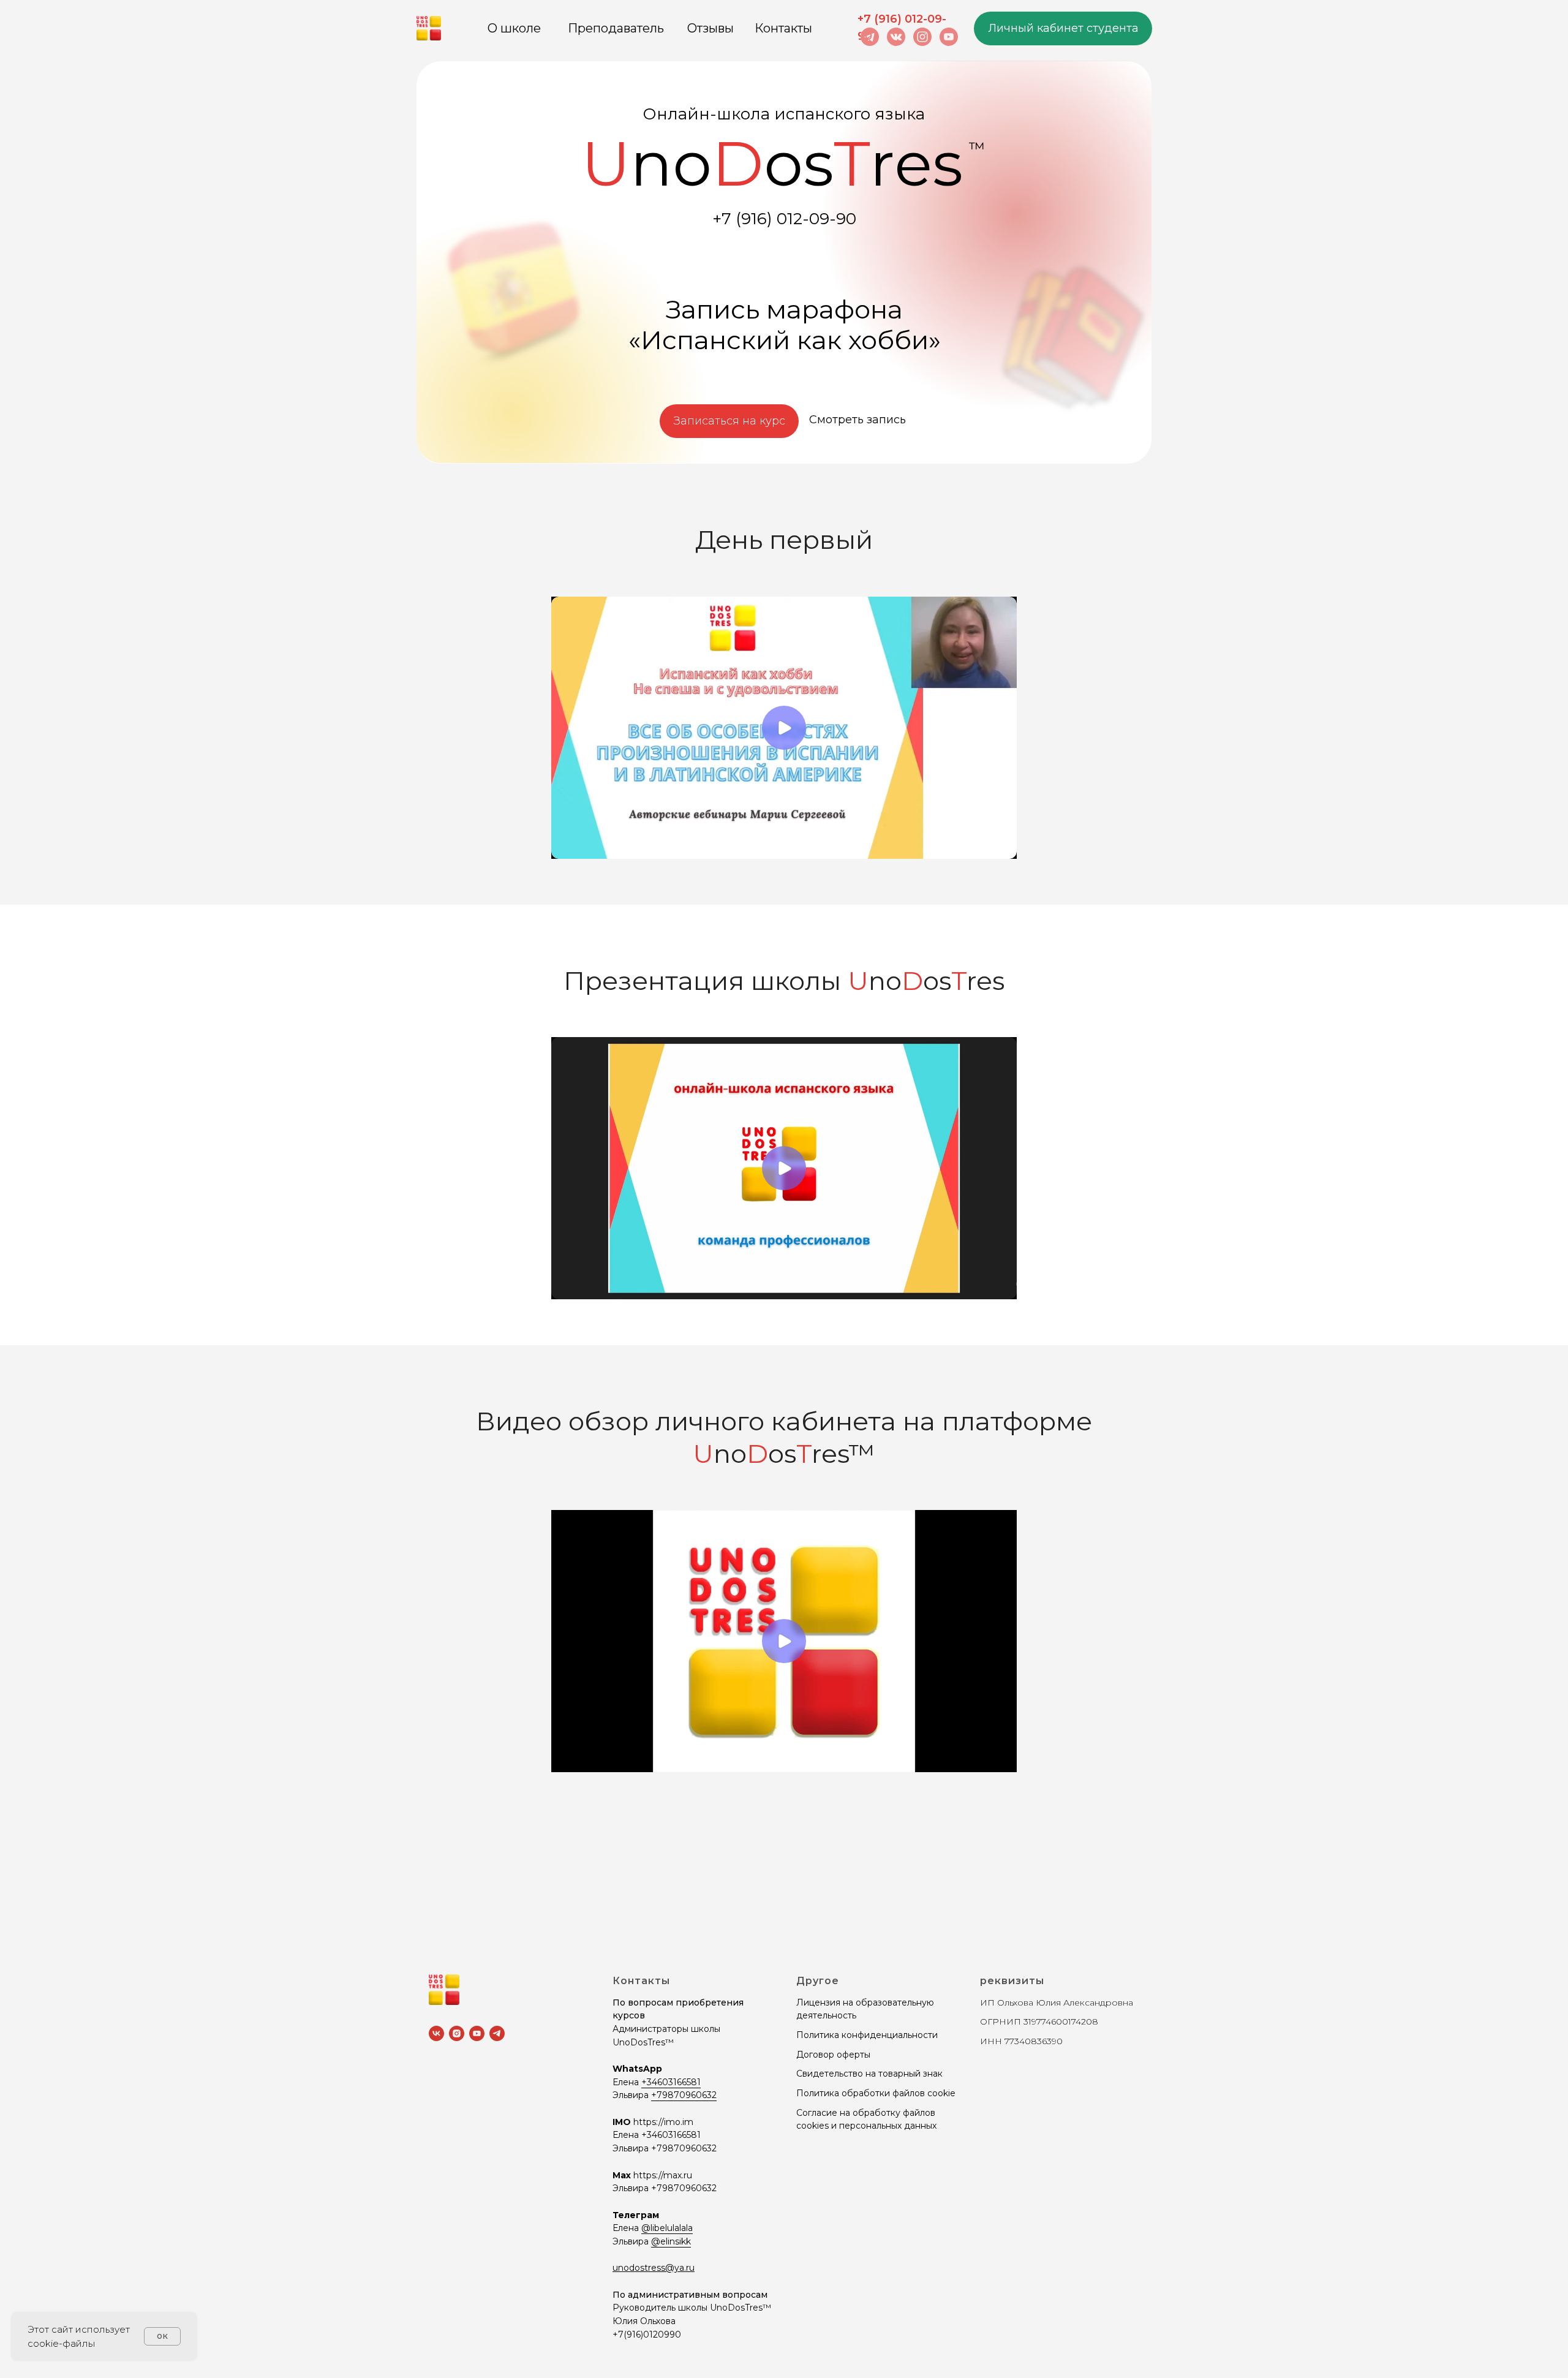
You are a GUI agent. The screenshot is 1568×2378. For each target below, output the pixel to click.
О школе (514, 28)
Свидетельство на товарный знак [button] (869, 2074)
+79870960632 (684, 2095)
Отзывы (710, 28)
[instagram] (457, 2033)
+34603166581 (671, 2082)
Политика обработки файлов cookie (876, 2093)
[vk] (436, 2033)
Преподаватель (616, 28)
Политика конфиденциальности (867, 2035)
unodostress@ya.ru (654, 2268)
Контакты (783, 28)
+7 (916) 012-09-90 (784, 219)
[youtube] (477, 2033)
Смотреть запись (858, 420)
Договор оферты (833, 2055)
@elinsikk (671, 2241)
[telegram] (497, 2033)
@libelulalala (667, 2228)
